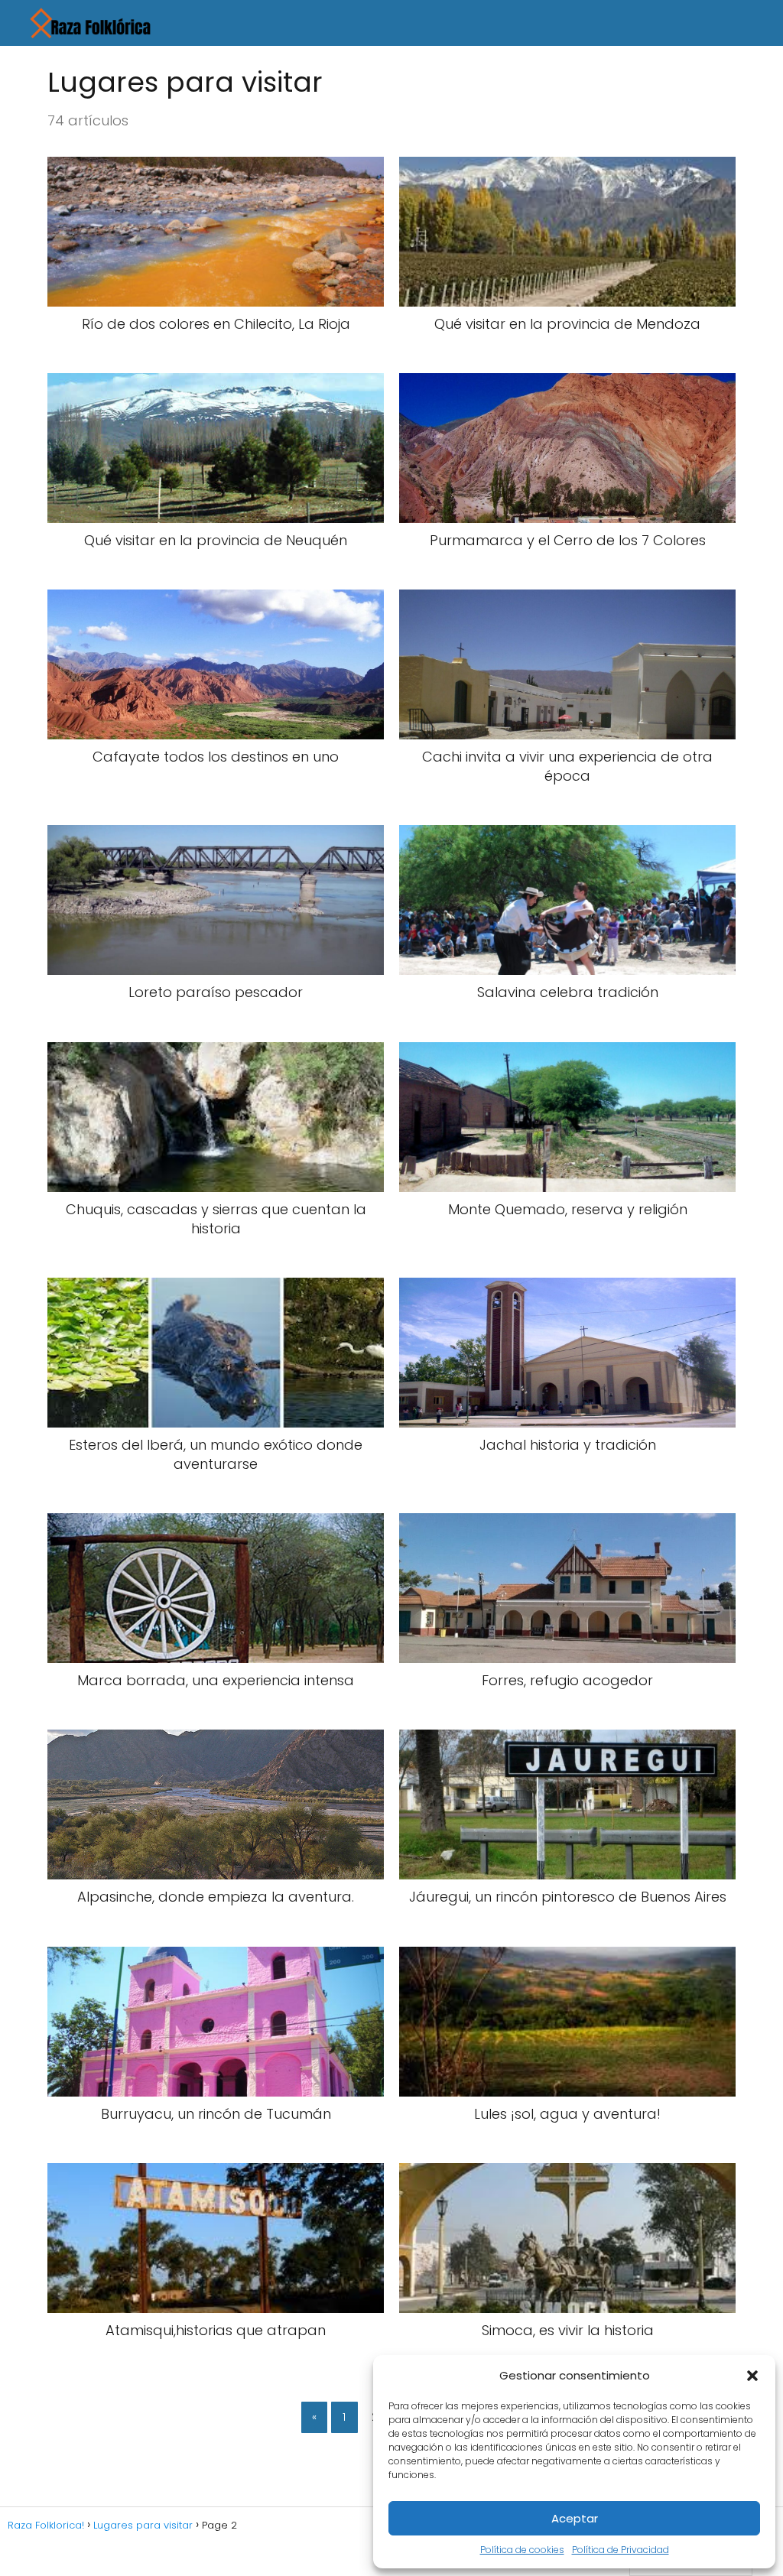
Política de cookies (522, 2550)
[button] (752, 2376)
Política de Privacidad (621, 2550)
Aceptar (575, 2518)
